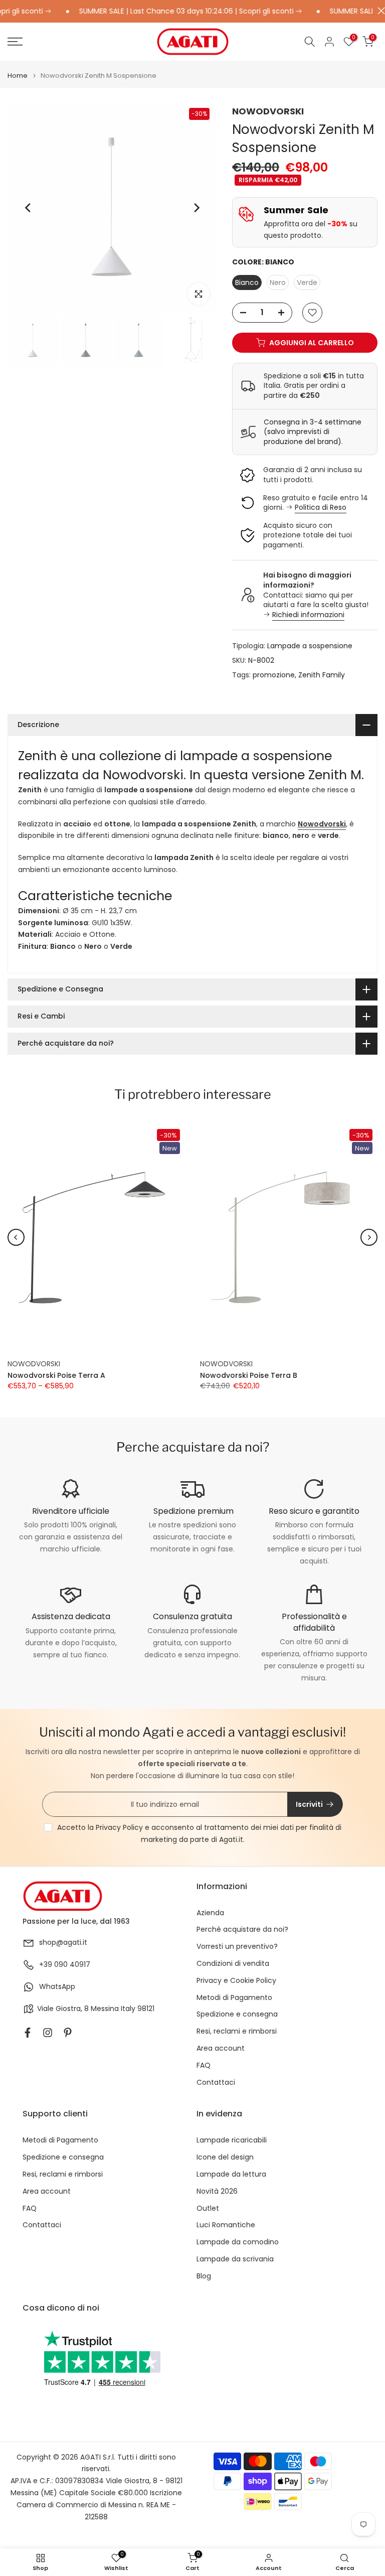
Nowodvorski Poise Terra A (56, 1375)
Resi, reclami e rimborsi (237, 2031)
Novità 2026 (217, 2191)
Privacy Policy (119, 1827)
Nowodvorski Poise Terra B (249, 1375)
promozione (274, 675)
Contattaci (216, 2083)
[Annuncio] (169, 12)
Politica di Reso (321, 507)
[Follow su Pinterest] (68, 2033)
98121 (146, 2009)
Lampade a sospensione (310, 646)
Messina (105, 2009)
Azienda (210, 1913)
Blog (204, 2276)
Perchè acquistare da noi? (242, 1929)
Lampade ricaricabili (232, 2140)
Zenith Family (322, 675)
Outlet (208, 2208)
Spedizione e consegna (237, 2014)
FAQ (204, 2065)
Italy (128, 2009)
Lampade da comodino (238, 2242)
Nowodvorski (322, 824)
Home (18, 76)
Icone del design (225, 2157)
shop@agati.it (63, 1943)
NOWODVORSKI (268, 111)
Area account (221, 2048)
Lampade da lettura (231, 2174)
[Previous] (29, 208)
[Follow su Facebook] (28, 2033)
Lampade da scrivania (235, 2259)
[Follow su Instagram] (48, 2033)
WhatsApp (57, 1987)
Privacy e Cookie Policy (236, 1981)
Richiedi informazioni (308, 615)
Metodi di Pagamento (234, 1998)
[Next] (196, 208)
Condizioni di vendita (233, 1964)
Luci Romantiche (226, 2225)
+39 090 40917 (65, 1965)
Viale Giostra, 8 (63, 2009)
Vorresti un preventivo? (237, 1947)
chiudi (379, 11)
